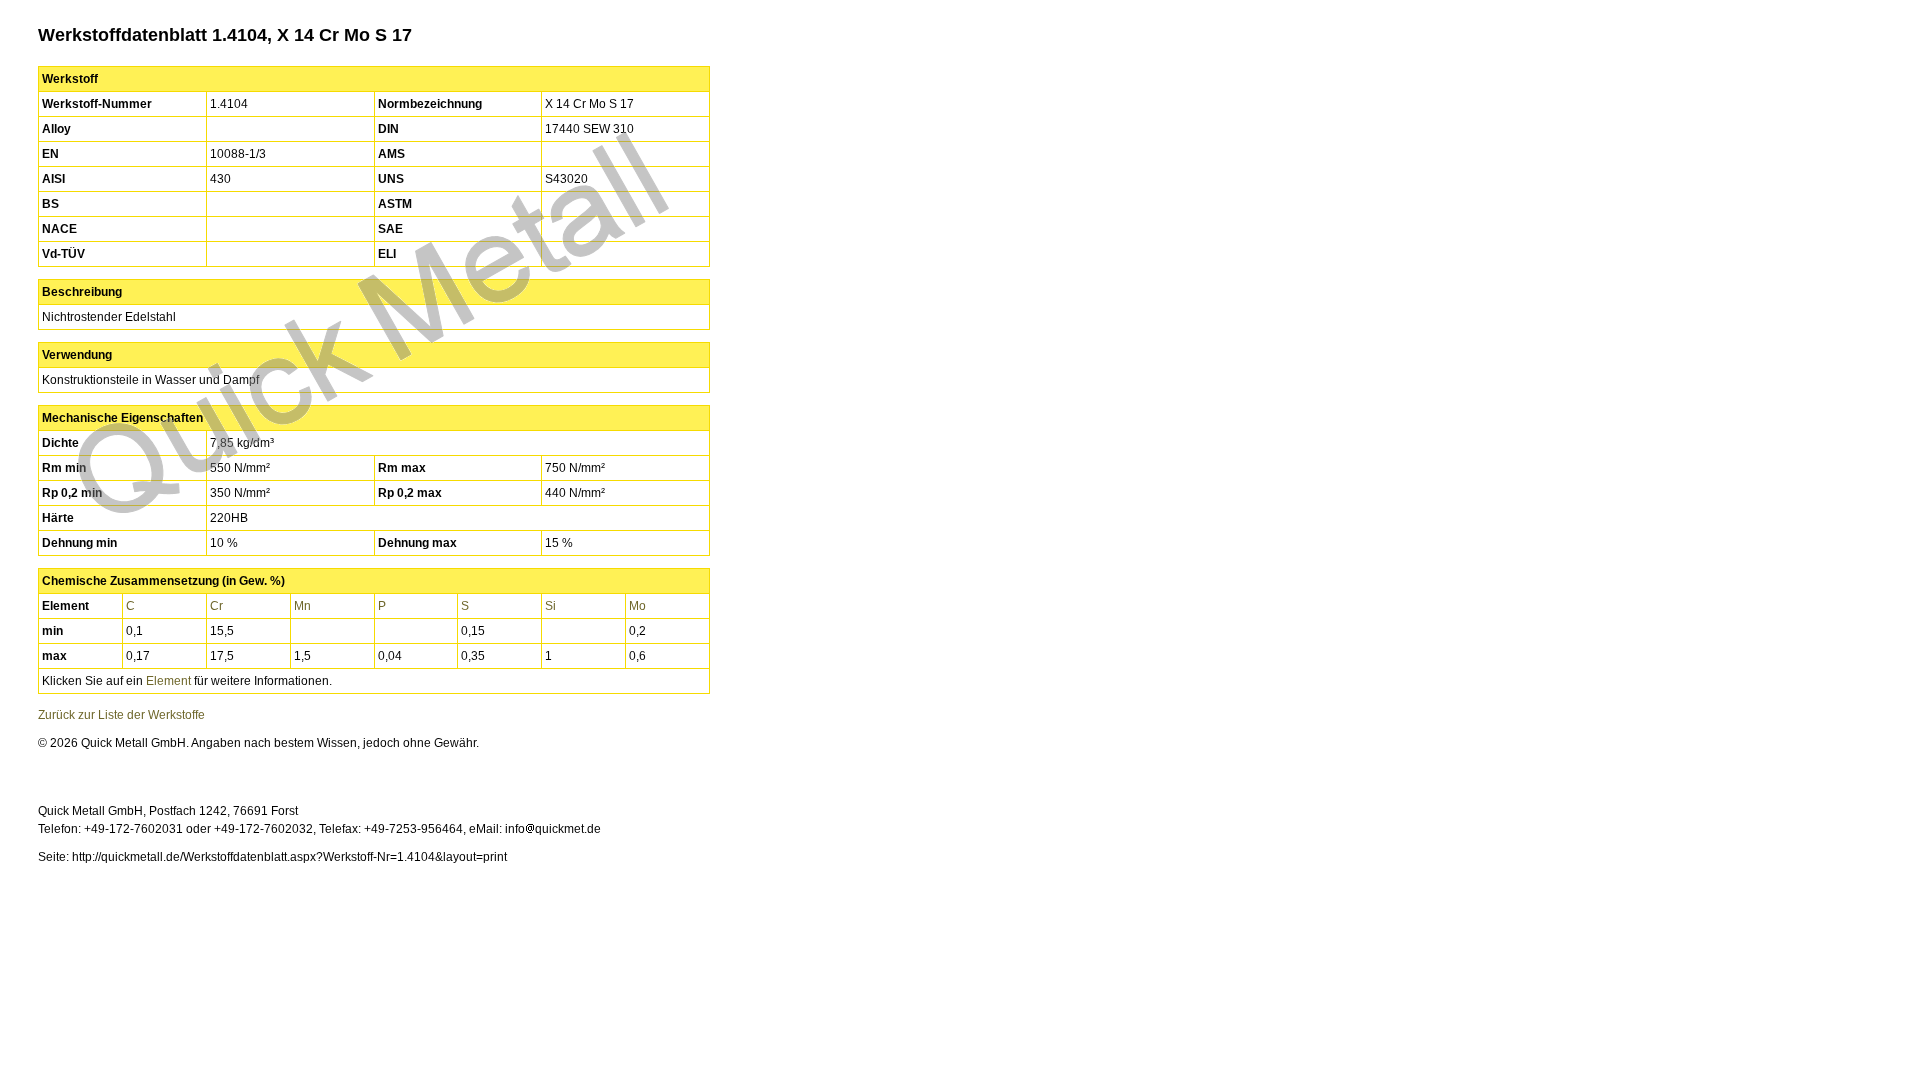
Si (550, 606)
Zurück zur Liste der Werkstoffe (121, 715)
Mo (637, 606)
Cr (216, 606)
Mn (302, 606)
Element (168, 681)
